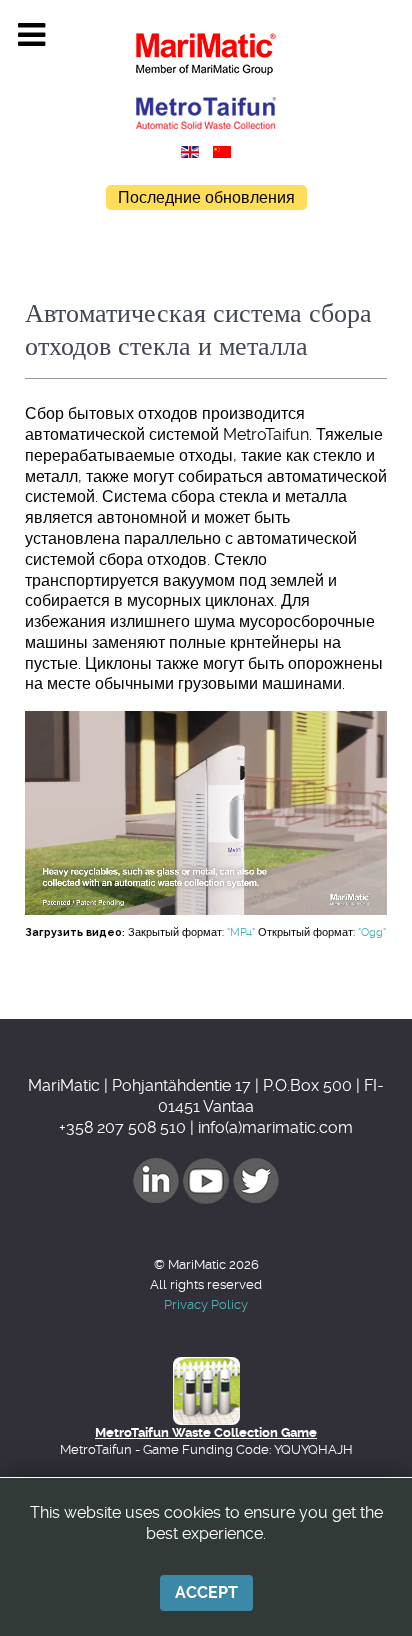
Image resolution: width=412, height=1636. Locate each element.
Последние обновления (206, 197)
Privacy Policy (206, 1304)
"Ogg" (372, 932)
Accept (206, 1592)
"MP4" (241, 932)
